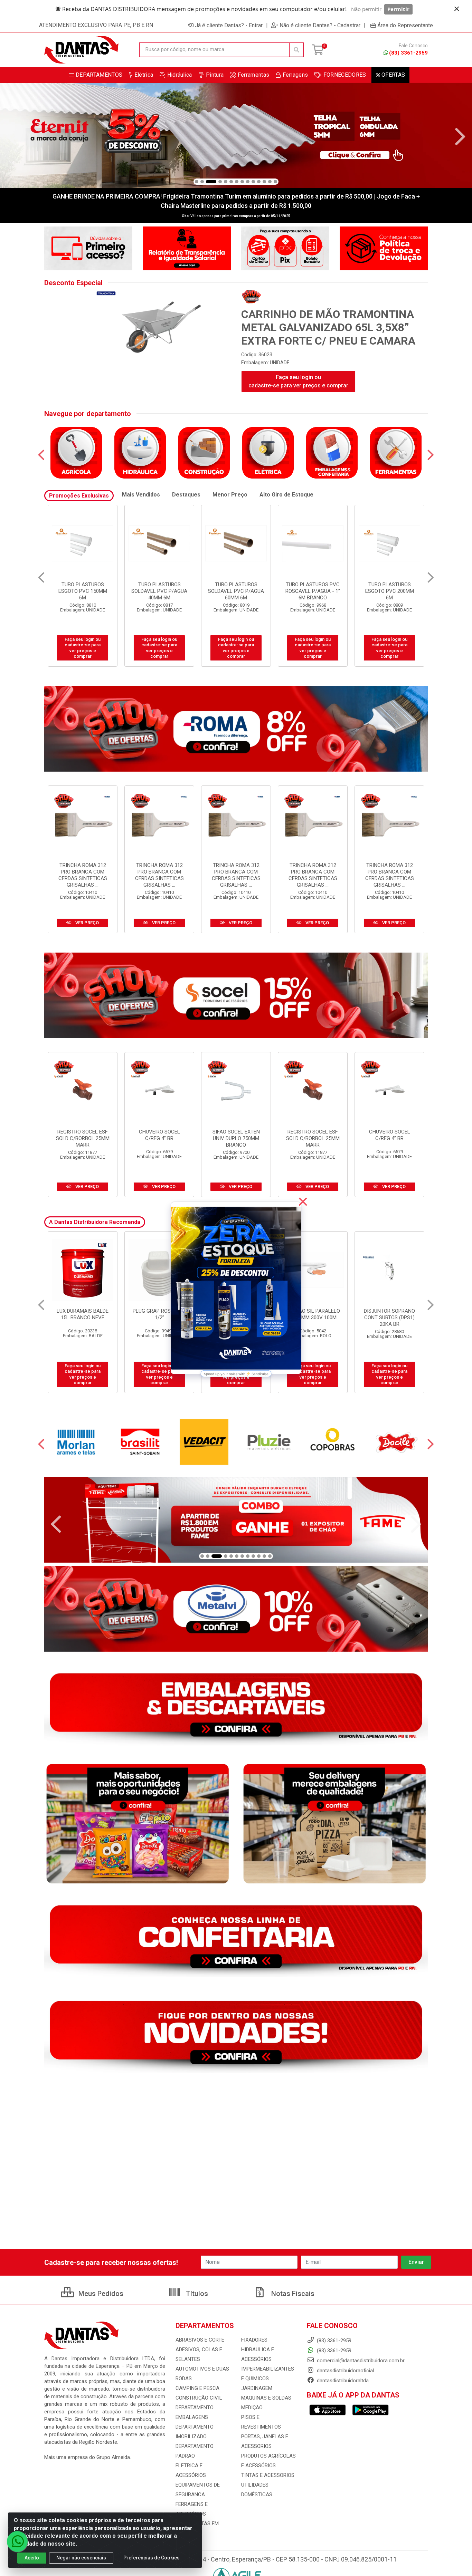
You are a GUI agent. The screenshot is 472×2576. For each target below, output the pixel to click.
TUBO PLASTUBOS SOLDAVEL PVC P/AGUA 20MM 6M (313, 591)
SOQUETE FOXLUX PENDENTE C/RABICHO (83, 1314)
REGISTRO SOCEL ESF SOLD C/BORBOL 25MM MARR (83, 1138)
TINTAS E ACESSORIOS (268, 2475)
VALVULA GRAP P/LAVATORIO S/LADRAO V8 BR (313, 1318)
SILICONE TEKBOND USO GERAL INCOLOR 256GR (389, 1318)
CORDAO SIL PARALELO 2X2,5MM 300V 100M (159, 1314)
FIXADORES (254, 2340)
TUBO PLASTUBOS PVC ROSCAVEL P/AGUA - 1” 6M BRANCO (159, 591)
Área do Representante (405, 25)
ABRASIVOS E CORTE (200, 2340)
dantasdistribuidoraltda (342, 2381)
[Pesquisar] (296, 50)
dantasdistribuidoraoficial (345, 2371)
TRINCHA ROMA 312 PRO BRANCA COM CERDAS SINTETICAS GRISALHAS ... (83, 875)
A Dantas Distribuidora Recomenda (95, 1222)
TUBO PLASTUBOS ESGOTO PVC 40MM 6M (390, 588)
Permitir (398, 9)
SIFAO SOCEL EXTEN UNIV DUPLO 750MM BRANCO (236, 1138)
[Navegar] (12, 137)
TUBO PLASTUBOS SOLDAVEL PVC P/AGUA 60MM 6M (83, 591)
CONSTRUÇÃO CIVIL (199, 2398)
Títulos (196, 2294)
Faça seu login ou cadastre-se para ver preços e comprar (298, 381)
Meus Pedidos (100, 2294)
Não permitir (366, 9)
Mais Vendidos (141, 495)
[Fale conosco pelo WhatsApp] (17, 2541)
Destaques (186, 495)
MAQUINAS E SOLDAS (266, 2398)
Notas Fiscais (292, 2294)
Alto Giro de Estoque (286, 495)
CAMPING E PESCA (197, 2388)
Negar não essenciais (81, 2558)
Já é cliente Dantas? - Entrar (229, 25)
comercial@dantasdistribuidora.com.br (360, 2361)
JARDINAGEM (257, 2388)
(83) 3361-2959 (408, 53)
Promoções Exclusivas (79, 496)
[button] (197, 182)
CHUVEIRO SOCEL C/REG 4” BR (159, 1135)
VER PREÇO (87, 923)
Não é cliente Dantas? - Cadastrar (320, 25)
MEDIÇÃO (252, 2408)
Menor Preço (230, 495)
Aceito (32, 2558)
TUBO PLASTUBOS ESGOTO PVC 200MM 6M (236, 591)
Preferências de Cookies (152, 2558)
